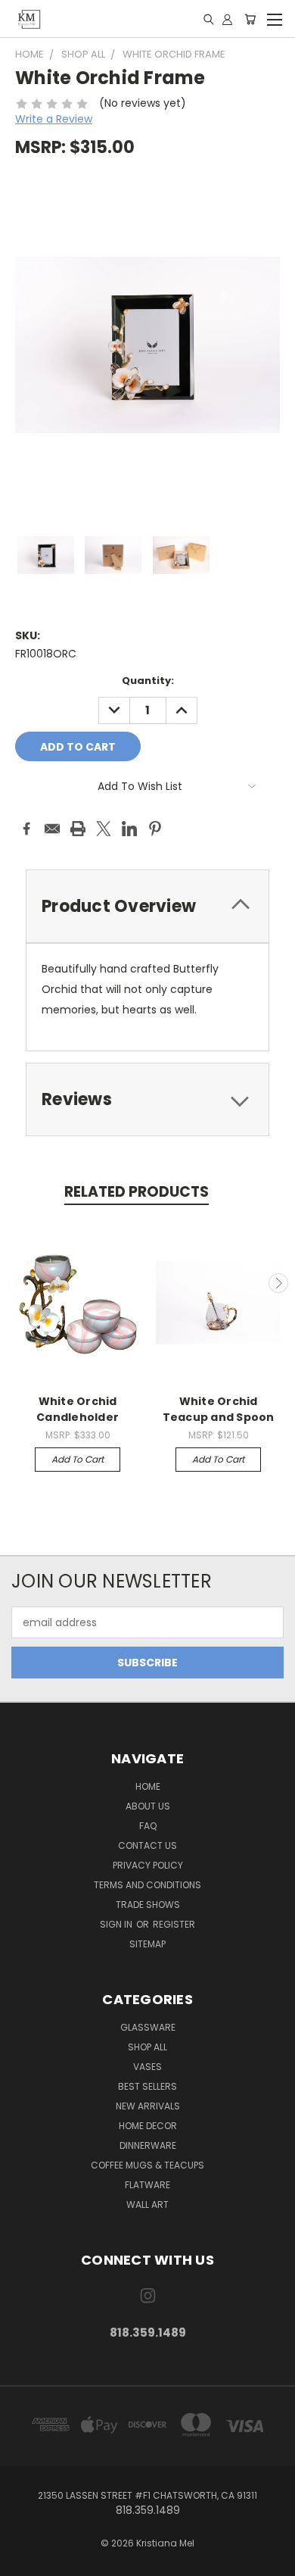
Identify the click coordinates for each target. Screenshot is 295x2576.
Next (278, 1283)
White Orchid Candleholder (78, 1409)
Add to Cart (78, 1459)
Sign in (117, 1924)
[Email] (52, 829)
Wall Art (147, 2204)
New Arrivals (148, 2106)
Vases (147, 2067)
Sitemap (147, 1944)
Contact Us (147, 1845)
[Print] (78, 829)
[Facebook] (26, 829)
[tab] (147, 906)
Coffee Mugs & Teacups (147, 2165)
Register (174, 1924)
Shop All (147, 2047)
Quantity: (148, 681)
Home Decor (148, 2126)
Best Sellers (147, 2086)
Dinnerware (148, 2145)
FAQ (148, 1826)
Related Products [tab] (137, 1192)
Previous (17, 1283)
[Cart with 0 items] (250, 19)
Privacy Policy (148, 1865)
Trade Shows (148, 1905)
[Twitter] (104, 829)
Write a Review (54, 119)
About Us (148, 1806)
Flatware (147, 2185)
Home (148, 1786)
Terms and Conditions (147, 1885)
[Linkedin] (129, 829)
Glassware (148, 2027)
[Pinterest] (155, 829)
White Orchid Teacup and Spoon (219, 1409)
